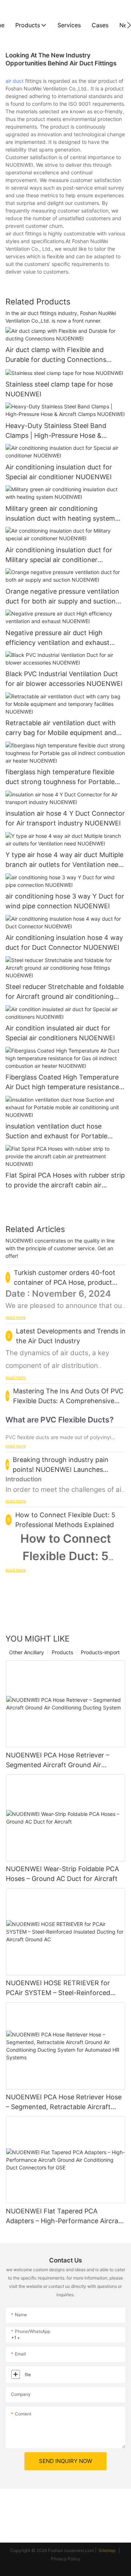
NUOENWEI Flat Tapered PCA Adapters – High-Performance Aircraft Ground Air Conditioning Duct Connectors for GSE (65, 2216)
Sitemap (108, 2550)
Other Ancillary (27, 1652)
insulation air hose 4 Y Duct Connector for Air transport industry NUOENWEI (65, 818)
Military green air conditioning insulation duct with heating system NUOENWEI (60, 514)
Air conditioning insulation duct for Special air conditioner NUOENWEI (59, 472)
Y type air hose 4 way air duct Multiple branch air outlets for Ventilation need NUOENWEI (64, 860)
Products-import (100, 1652)
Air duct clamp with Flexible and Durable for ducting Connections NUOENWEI (56, 355)
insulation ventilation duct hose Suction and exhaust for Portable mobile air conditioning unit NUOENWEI (56, 1132)
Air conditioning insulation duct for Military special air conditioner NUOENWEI (59, 555)
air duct (15, 81)
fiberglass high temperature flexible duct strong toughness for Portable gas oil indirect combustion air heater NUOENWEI (63, 777)
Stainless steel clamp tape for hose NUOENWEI (59, 389)
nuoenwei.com (79, 2550)
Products (62, 1652)
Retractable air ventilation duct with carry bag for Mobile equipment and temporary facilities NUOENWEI (61, 728)
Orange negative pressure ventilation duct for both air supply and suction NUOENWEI (62, 597)
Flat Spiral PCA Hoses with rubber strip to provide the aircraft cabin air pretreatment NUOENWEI (65, 1181)
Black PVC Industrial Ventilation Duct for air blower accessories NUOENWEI (64, 679)
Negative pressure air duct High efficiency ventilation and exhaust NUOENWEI (57, 638)
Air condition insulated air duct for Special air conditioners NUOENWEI (60, 1033)
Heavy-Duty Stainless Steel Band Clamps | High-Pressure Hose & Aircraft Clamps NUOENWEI (56, 431)
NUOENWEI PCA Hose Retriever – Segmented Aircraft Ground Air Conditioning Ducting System (57, 1761)
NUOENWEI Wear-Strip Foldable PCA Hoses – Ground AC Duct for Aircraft (62, 1874)
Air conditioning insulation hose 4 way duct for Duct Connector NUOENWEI (64, 942)
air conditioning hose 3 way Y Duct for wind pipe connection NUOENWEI (65, 901)
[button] (129, 25)
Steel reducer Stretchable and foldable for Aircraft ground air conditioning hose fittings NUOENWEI (65, 992)
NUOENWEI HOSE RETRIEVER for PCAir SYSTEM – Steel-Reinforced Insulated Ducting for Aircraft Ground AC (63, 1988)
